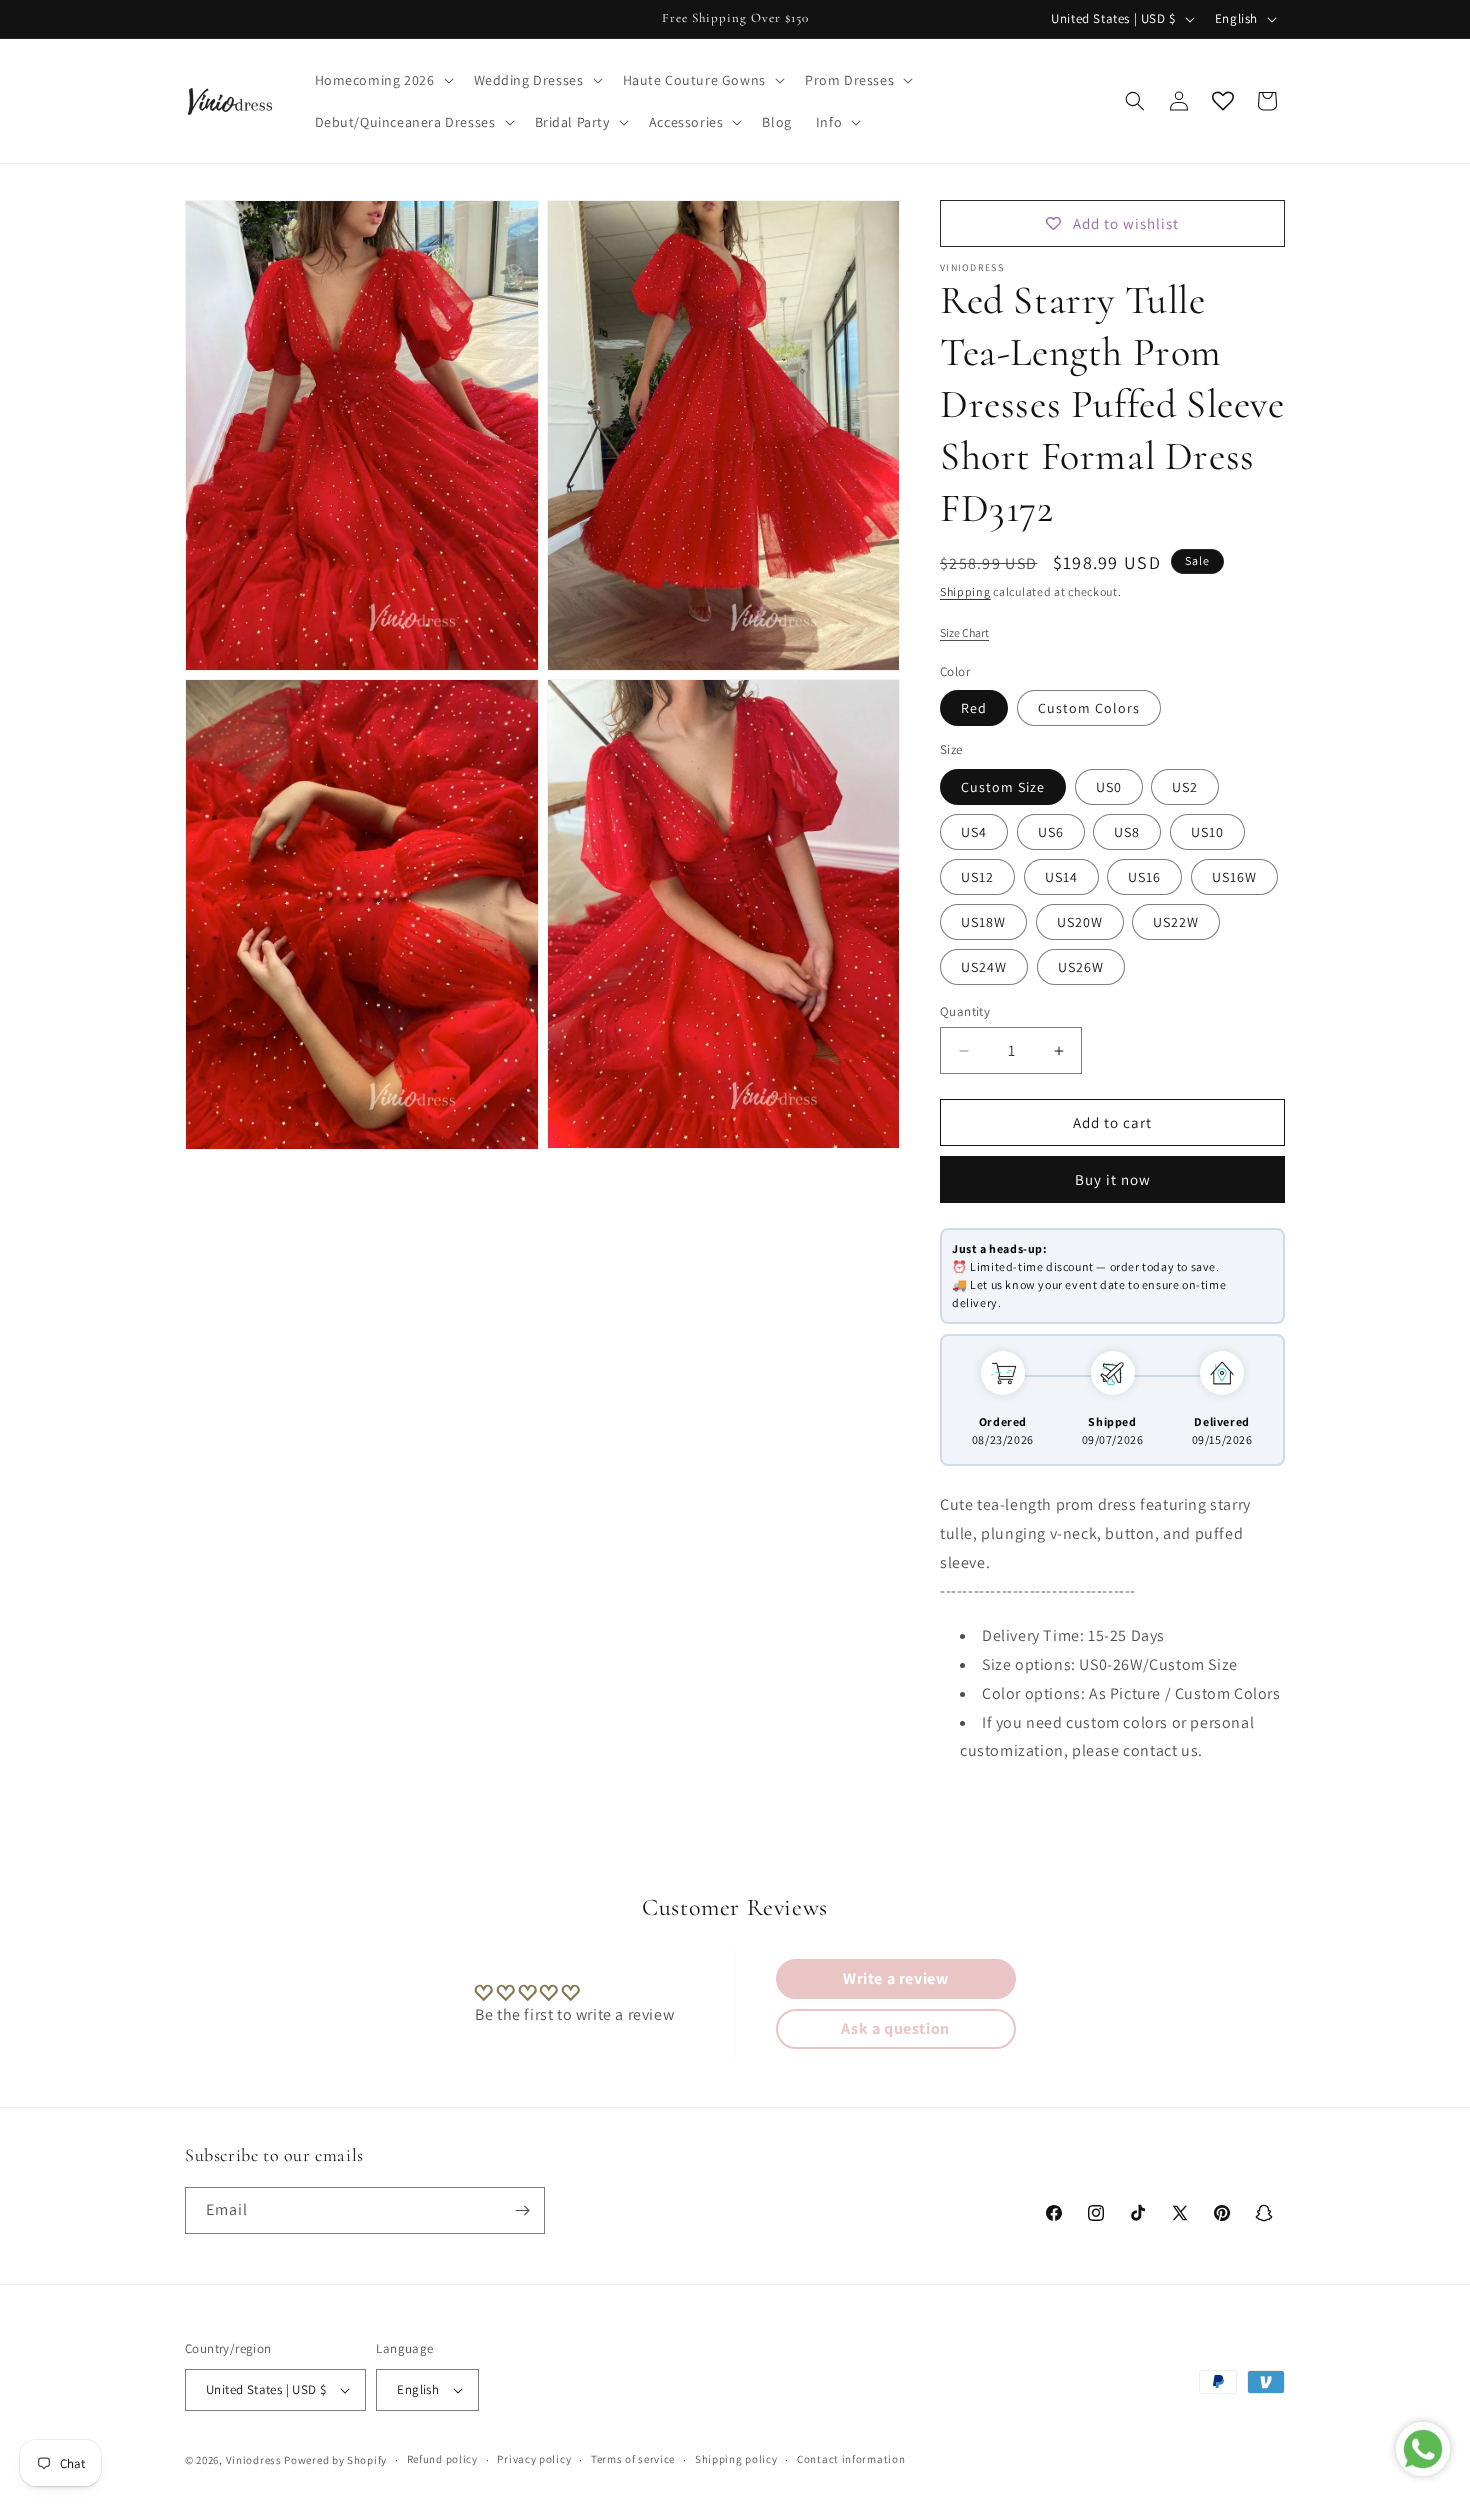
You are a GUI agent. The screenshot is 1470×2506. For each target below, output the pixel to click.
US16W (1234, 877)
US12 (977, 877)
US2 (1185, 787)
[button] (382, 80)
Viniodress (254, 2460)
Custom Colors (1089, 708)
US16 (1144, 877)
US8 (1127, 832)
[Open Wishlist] (1223, 101)
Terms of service (633, 2460)
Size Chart (964, 632)
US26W (1081, 967)
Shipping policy (736, 2460)
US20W (1080, 922)
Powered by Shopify (335, 2460)
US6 (1051, 832)
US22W (1176, 922)
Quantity (965, 1011)
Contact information (851, 2460)
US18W (983, 922)
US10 (1207, 832)
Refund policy (442, 2460)
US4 (974, 832)
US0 (1109, 787)
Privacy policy (534, 2460)
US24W (984, 967)
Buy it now (1113, 1179)
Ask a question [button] (895, 2028)
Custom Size (1003, 787)
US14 (1061, 877)
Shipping (965, 591)
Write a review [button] (895, 1978)
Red (974, 708)
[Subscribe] (522, 2210)
